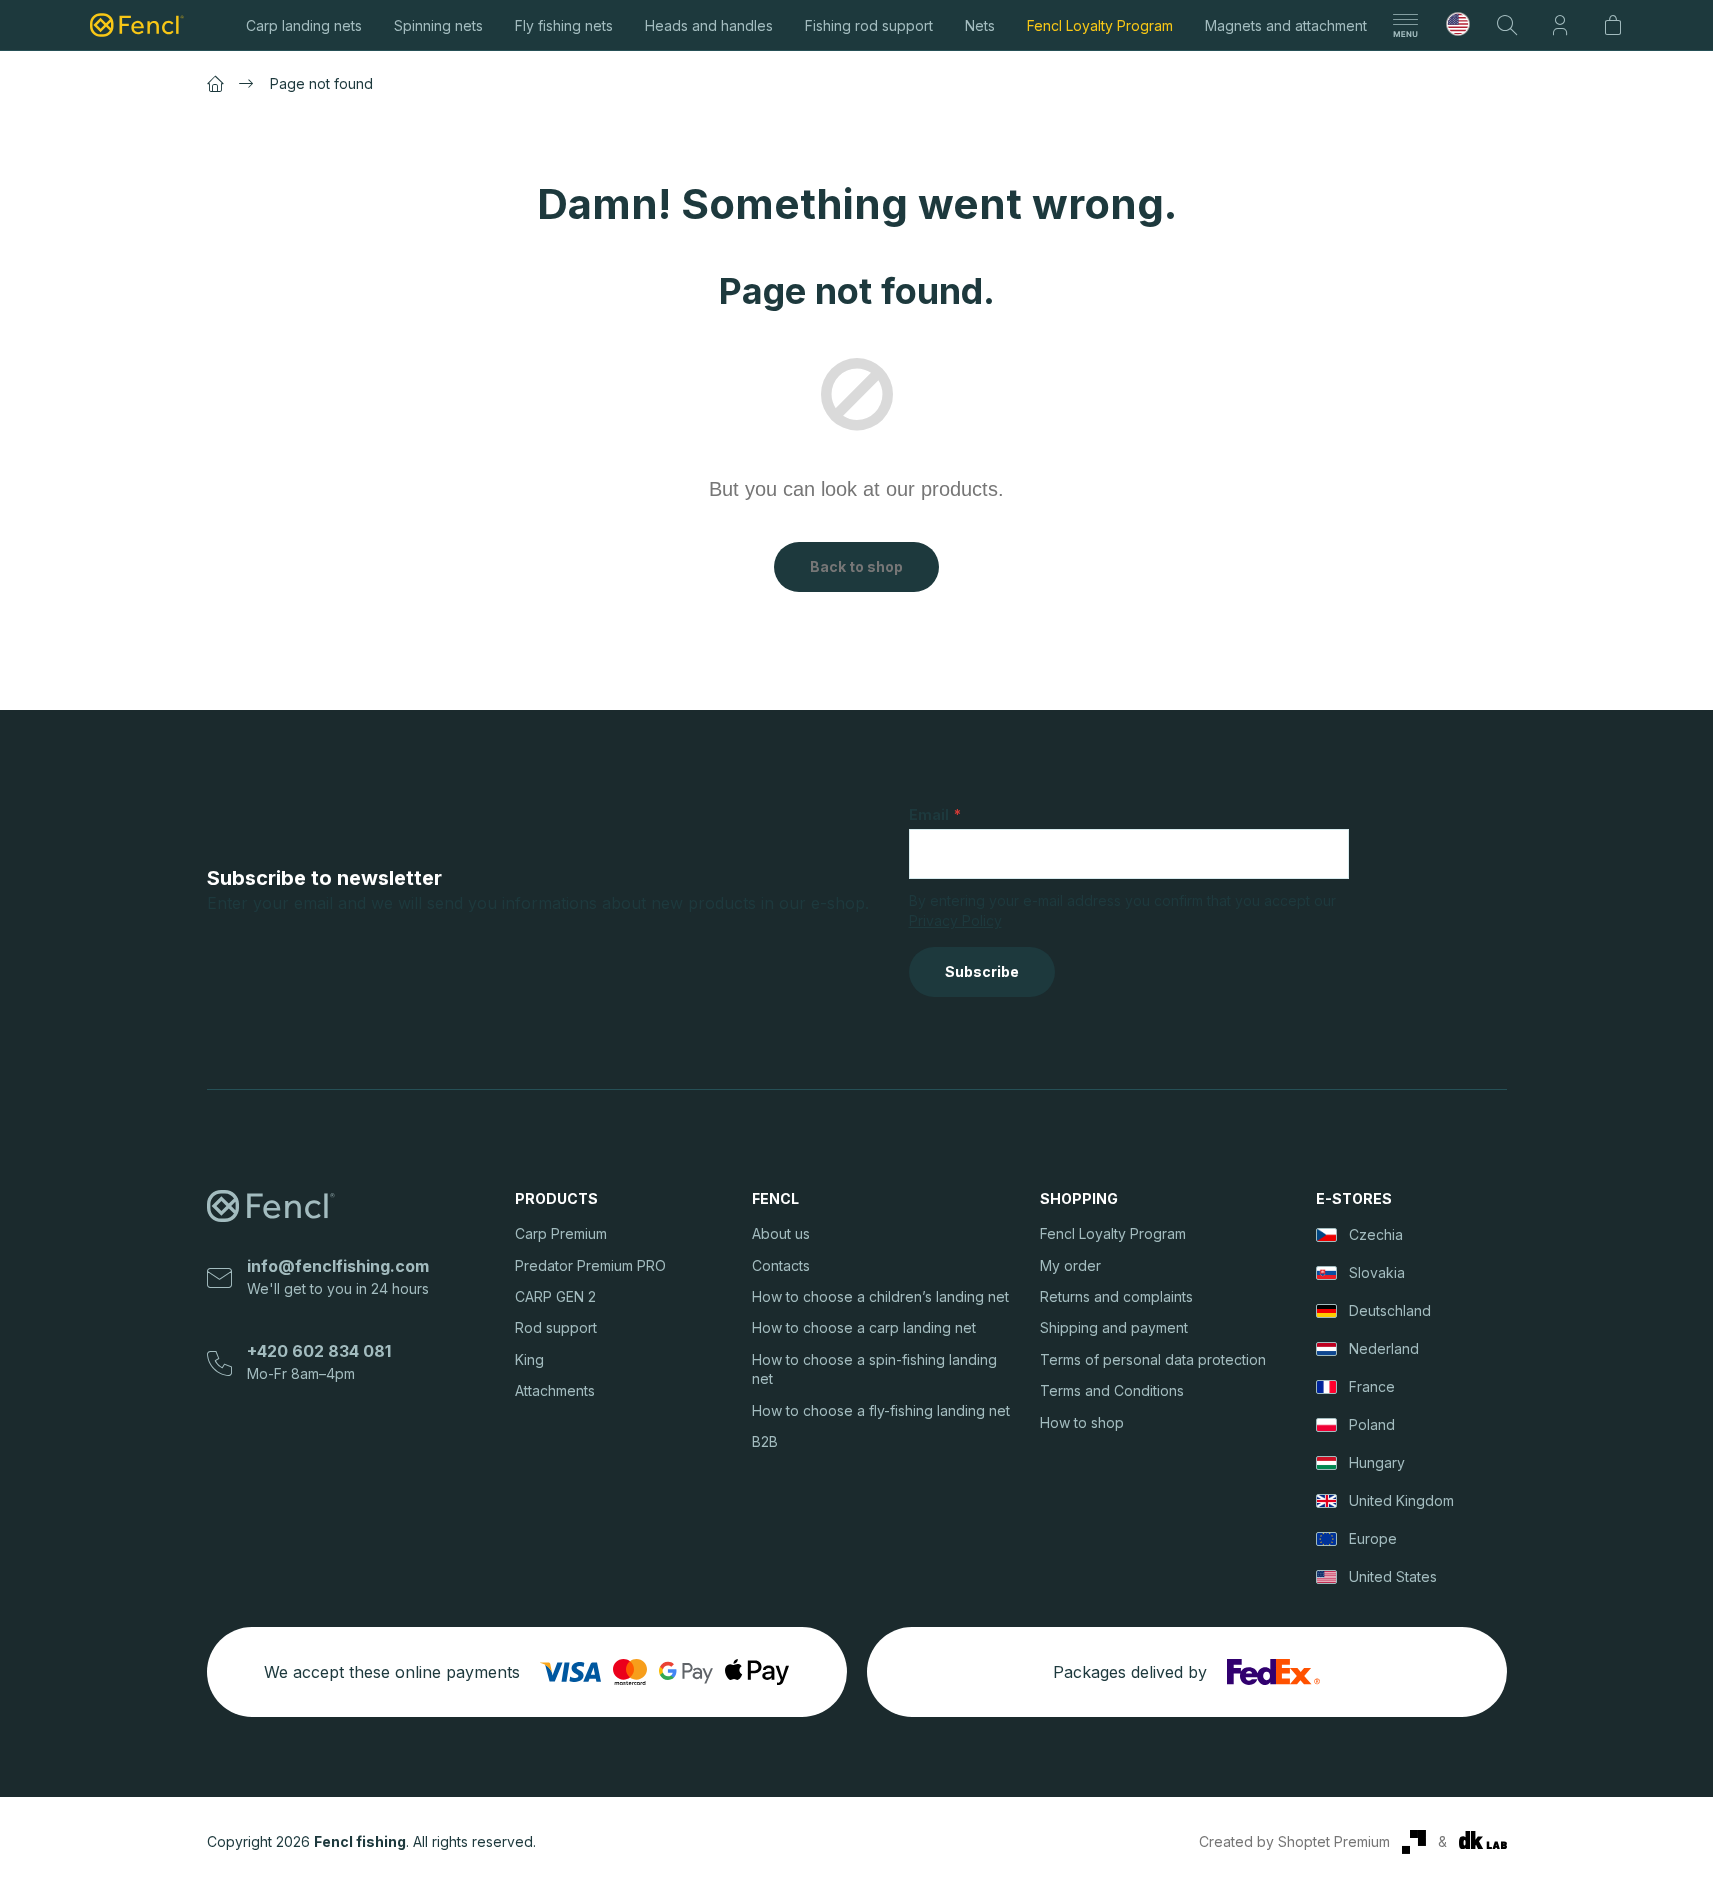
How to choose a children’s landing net (880, 1296)
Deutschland (1390, 1310)
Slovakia (1377, 1272)
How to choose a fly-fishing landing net (881, 1410)
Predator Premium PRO (590, 1265)
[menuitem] (304, 25)
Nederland (1384, 1348)
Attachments (555, 1390)
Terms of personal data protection (1153, 1359)
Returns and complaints (1116, 1296)
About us (781, 1233)
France (1372, 1386)
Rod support (556, 1327)
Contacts (781, 1265)
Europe (1373, 1538)
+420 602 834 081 (319, 1351)
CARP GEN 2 (555, 1296)
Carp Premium (561, 1233)
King (529, 1359)
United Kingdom (1401, 1500)
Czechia (1376, 1234)
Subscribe (982, 971)
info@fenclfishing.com (338, 1266)
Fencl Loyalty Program (1113, 1233)
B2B (765, 1441)
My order (1070, 1265)
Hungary (1377, 1462)
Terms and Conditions (1112, 1390)
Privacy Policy (955, 920)
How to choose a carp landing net (864, 1327)
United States (1393, 1576)
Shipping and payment (1114, 1327)
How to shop (1082, 1422)
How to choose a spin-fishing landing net (874, 1369)
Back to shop (856, 566)
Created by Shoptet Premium (1294, 1841)
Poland (1372, 1424)
